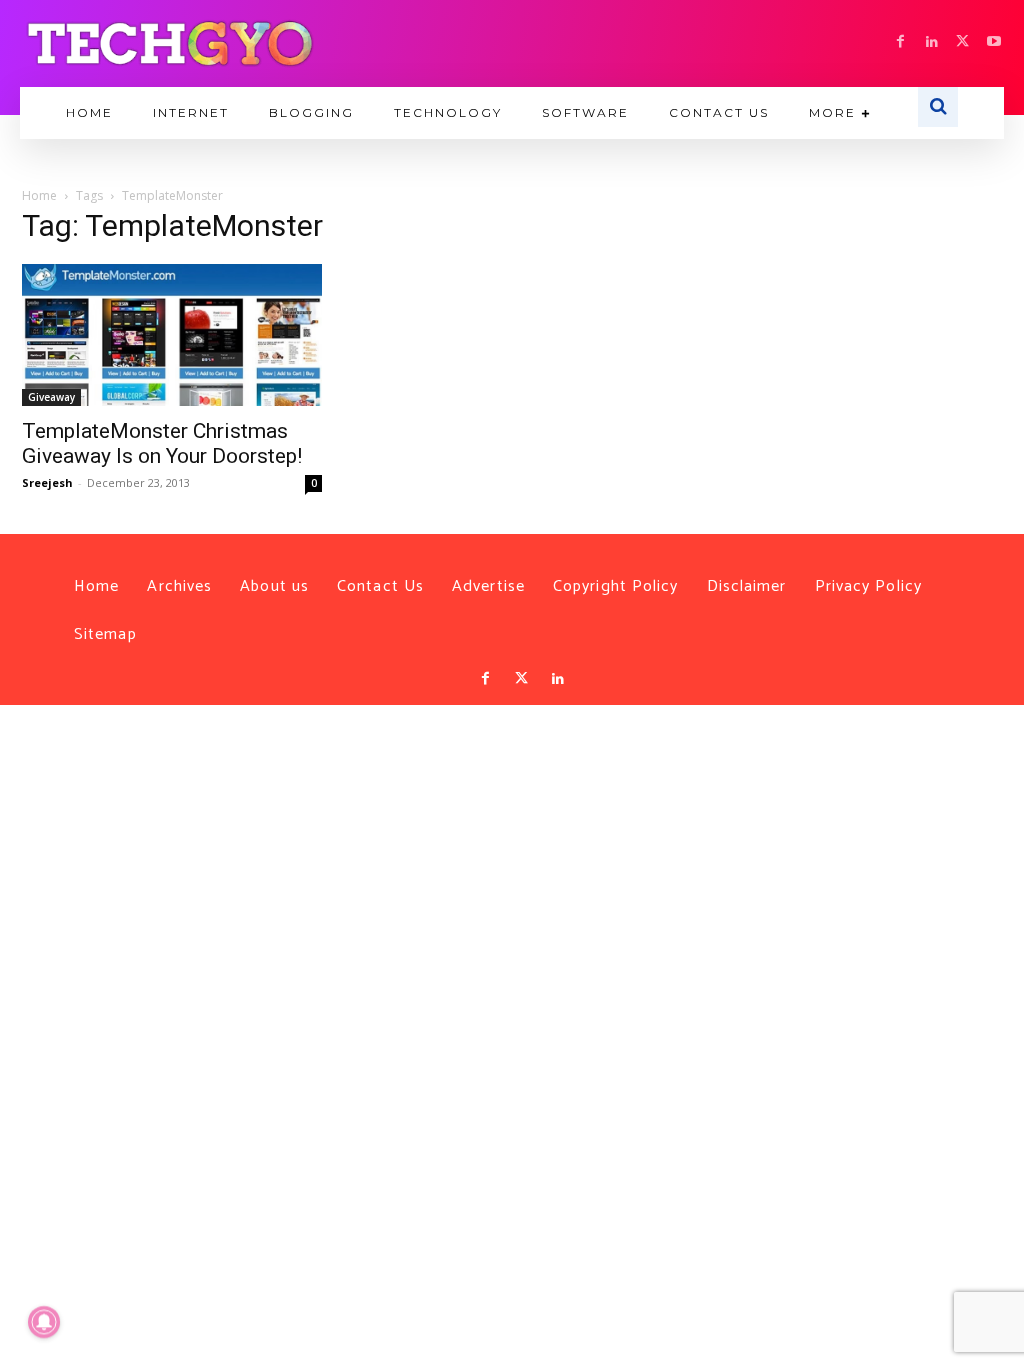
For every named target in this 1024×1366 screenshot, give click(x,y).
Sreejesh (47, 482)
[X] (962, 42)
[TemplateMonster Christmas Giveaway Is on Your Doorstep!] (172, 335)
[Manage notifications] (44, 1322)
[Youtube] (993, 42)
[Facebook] (900, 42)
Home (39, 195)
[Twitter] (522, 679)
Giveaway (51, 397)
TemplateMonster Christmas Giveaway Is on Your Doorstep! (162, 443)
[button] (938, 107)
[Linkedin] (931, 42)
